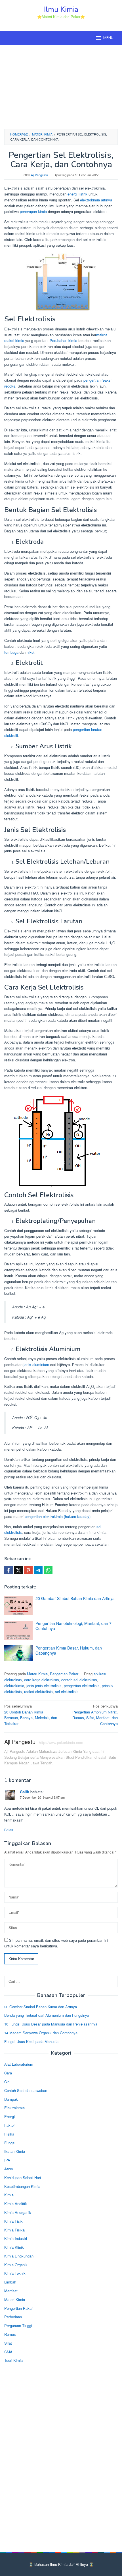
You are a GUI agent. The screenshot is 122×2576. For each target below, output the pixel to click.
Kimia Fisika (14, 2230)
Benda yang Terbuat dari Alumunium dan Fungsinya (47, 2015)
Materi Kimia (37, 1674)
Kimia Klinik (14, 2247)
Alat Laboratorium (19, 2064)
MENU (108, 38)
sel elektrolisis (67, 1692)
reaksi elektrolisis (38, 1692)
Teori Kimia (13, 2360)
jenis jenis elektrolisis (44, 1686)
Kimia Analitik (16, 2204)
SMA (8, 2352)
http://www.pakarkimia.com (61, 1742)
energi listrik (77, 194)
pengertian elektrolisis (82, 1686)
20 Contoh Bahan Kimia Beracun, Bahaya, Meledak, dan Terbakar (31, 1715)
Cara (8, 2073)
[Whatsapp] (48, 1570)
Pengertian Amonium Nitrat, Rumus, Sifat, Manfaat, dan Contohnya (95, 1715)
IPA (7, 2160)
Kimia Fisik (13, 2221)
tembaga (11, 652)
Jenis (9, 2169)
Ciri (7, 2082)
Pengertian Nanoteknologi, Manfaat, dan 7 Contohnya (73, 1626)
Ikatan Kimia (15, 2151)
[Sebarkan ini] (9, 1570)
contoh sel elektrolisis (79, 1680)
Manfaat (11, 2291)
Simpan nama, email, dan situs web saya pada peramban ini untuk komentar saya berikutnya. (56, 1943)
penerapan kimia (33, 211)
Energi (10, 2116)
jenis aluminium (36, 1365)
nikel (30, 652)
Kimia (9, 2195)
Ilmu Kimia (61, 9)
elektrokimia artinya (96, 200)
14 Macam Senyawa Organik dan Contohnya (41, 2033)
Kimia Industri (16, 2238)
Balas (9, 1830)
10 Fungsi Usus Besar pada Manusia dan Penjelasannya (51, 2024)
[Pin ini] (28, 1570)
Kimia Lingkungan (19, 2256)
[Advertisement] (61, 86)
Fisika (9, 2134)
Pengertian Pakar (64, 1674)
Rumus (10, 2334)
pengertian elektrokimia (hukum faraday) (58, 1516)
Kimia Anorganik (18, 2212)
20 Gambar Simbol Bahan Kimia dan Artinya (75, 1598)
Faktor (10, 2125)
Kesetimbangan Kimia (22, 2186)
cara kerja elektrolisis (42, 1680)
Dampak (11, 2099)
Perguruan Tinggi (18, 2326)
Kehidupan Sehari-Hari (23, 2178)
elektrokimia (14, 1686)
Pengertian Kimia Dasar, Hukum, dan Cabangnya (69, 1650)
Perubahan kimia (63, 340)
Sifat (8, 2343)
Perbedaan (13, 2317)
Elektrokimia (14, 2108)
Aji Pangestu (20, 1742)
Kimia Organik (16, 2265)
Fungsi (10, 2143)
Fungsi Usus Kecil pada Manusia (31, 2041)
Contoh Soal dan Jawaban (26, 2090)
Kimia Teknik (15, 2273)
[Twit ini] (18, 1570)
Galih (25, 1792)
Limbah (10, 2282)
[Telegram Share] (38, 1570)
